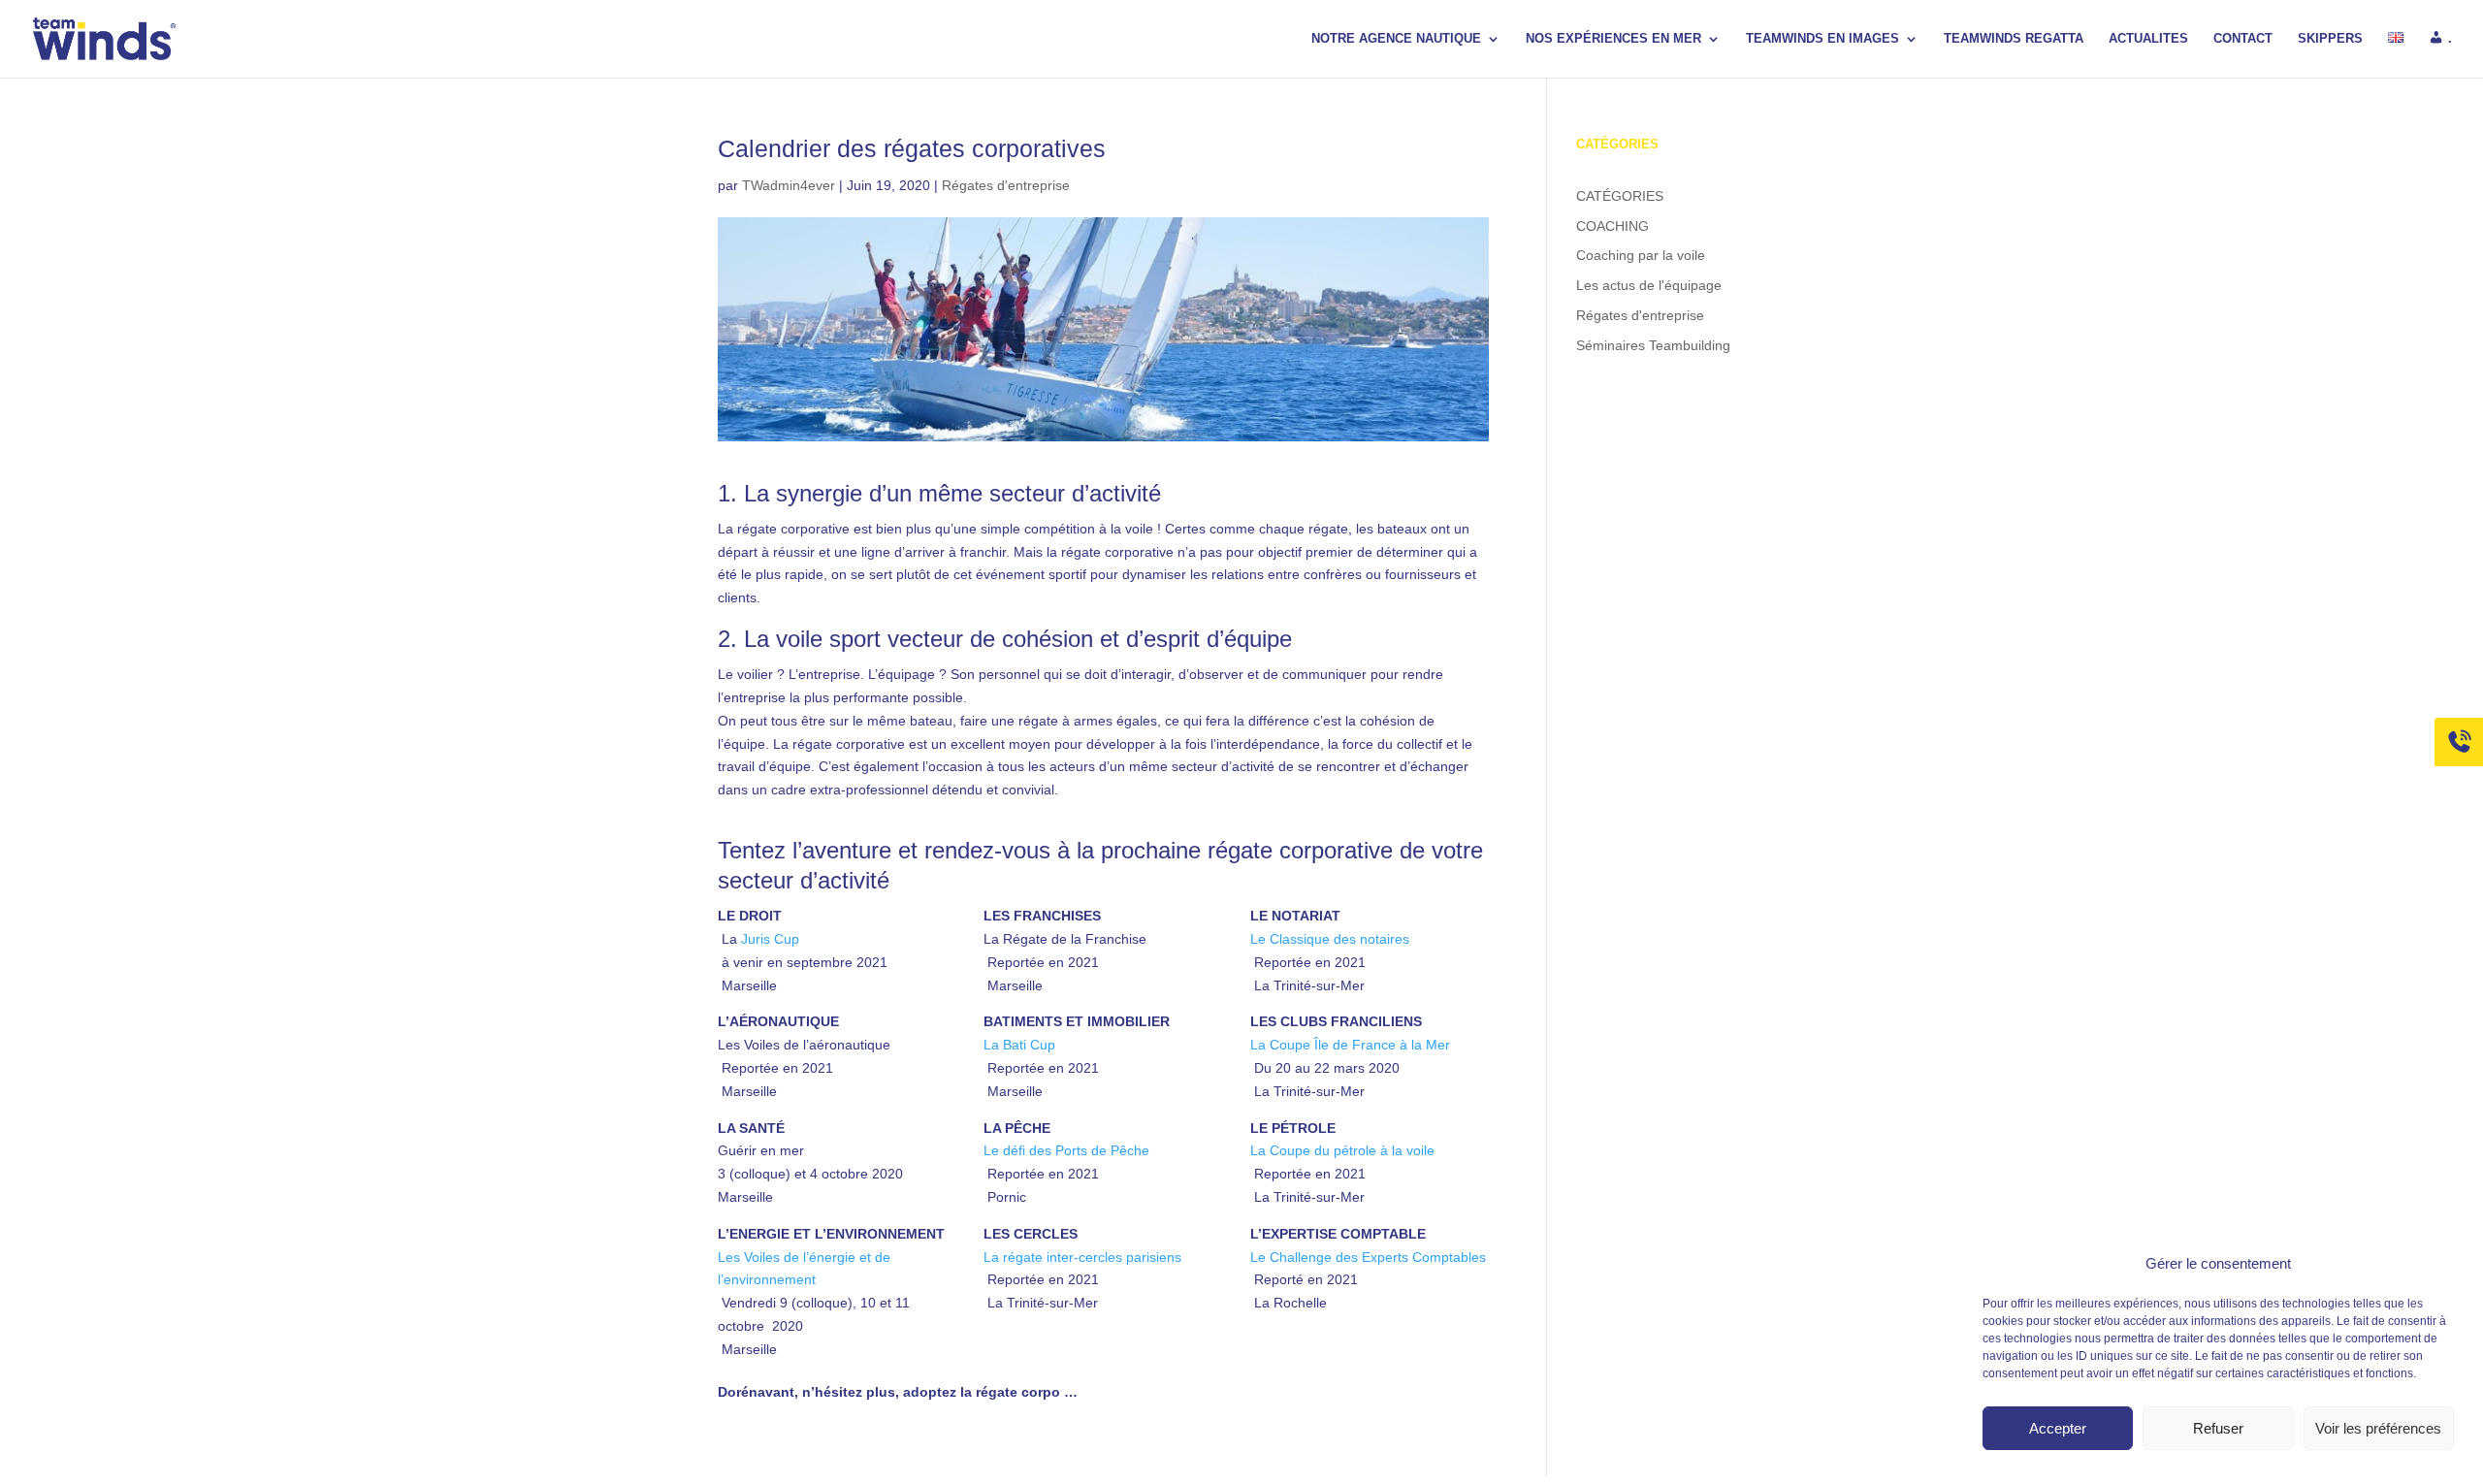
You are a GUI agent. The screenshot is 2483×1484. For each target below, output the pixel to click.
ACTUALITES (2148, 39)
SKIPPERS (2330, 39)
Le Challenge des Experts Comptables (1368, 1257)
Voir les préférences (2378, 1428)
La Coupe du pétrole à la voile (1342, 1150)
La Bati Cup (1019, 1045)
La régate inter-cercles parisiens (1082, 1257)
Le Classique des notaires (1330, 939)
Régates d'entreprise (1006, 185)
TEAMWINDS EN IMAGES (1822, 39)
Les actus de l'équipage (1649, 285)
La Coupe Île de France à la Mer (1350, 1045)
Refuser (2218, 1428)
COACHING (1612, 226)
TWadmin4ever (789, 185)
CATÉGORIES (1620, 196)
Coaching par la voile (1641, 255)
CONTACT (2243, 39)
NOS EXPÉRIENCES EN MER (1613, 39)
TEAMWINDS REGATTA (2014, 39)
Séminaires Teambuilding (1653, 345)
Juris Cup (770, 939)
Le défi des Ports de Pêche (1066, 1150)
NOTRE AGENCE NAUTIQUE (1396, 39)
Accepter (2058, 1428)
